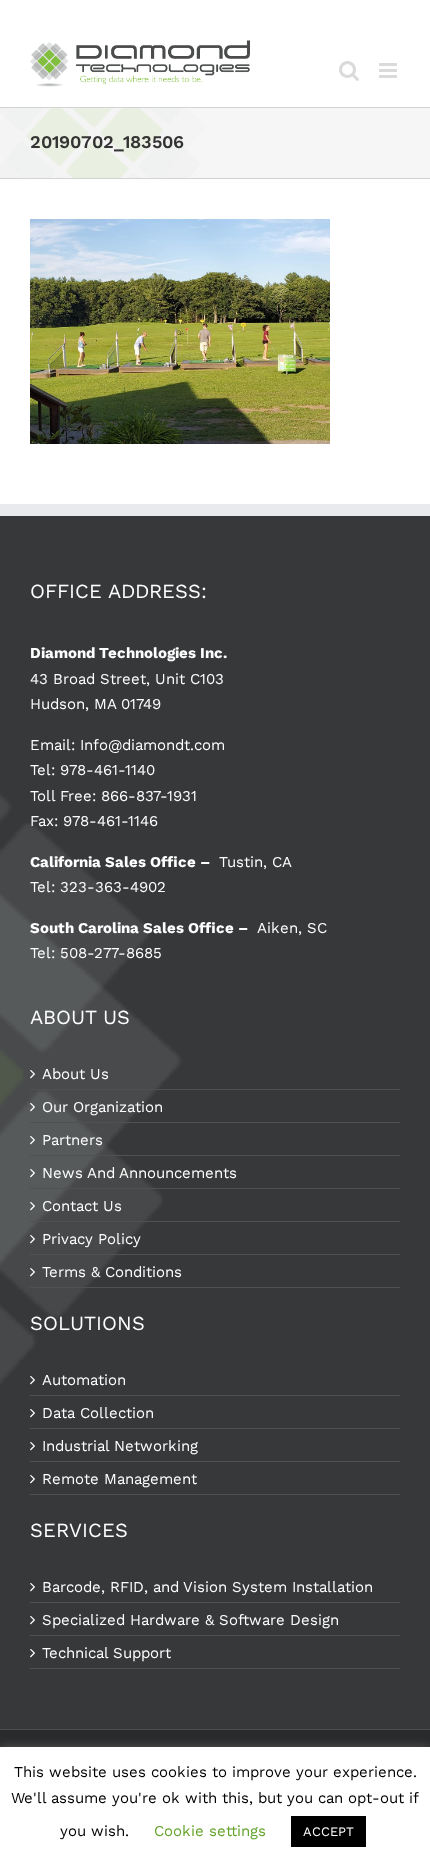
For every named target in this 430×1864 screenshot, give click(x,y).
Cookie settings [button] (210, 1831)
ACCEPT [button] (328, 1831)
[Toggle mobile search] (349, 70)
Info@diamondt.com (152, 745)
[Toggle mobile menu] (389, 70)
